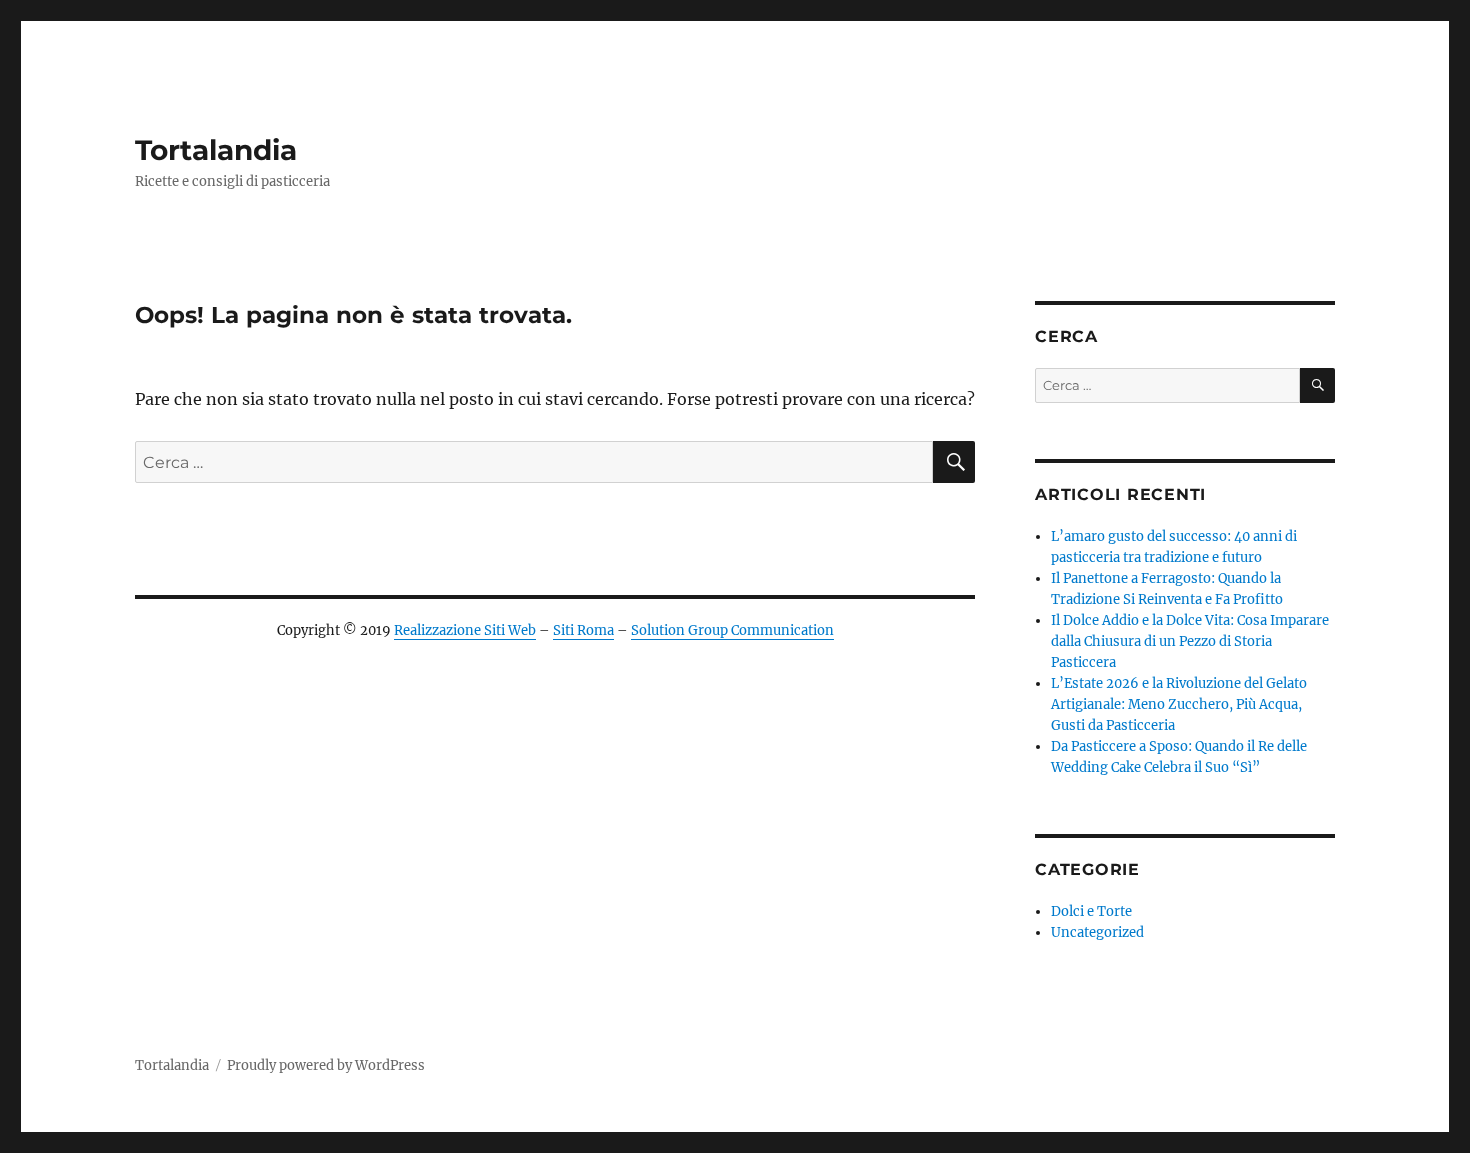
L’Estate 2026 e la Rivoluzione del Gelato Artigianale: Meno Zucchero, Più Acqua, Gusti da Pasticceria (1179, 704)
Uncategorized (1097, 932)
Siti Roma (583, 630)
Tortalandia (216, 150)
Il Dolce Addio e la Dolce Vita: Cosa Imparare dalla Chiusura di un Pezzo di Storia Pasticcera (1190, 641)
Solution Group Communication (732, 630)
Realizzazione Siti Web (465, 630)
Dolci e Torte (1091, 911)
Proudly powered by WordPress (326, 1065)
